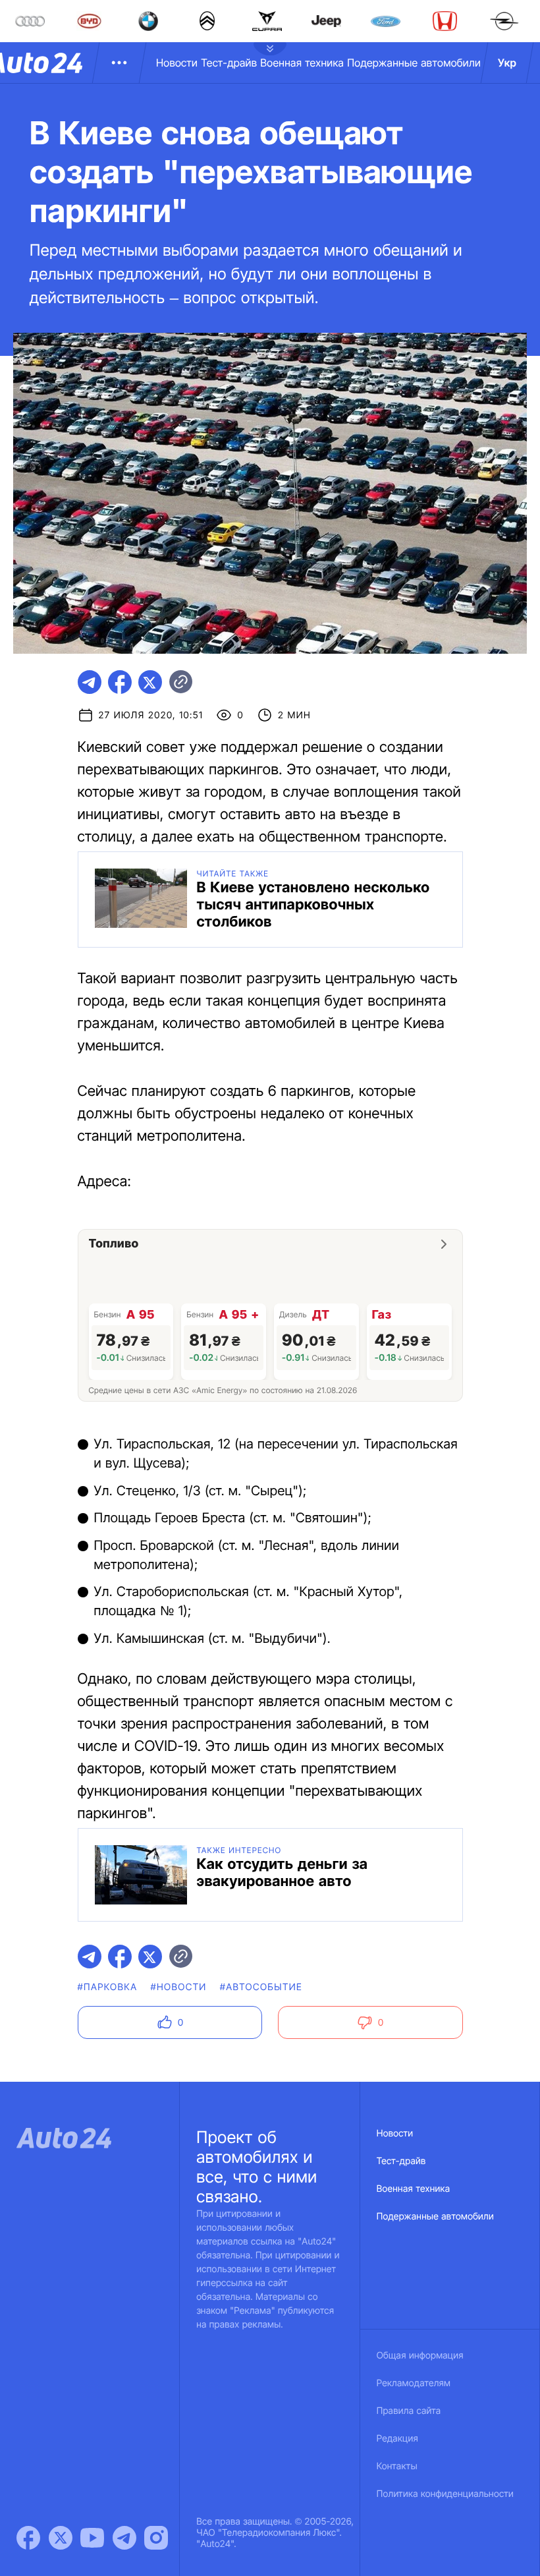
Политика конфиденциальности (445, 2494)
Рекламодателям (414, 2383)
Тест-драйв (229, 63)
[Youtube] (92, 2538)
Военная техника (302, 63)
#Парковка (108, 1987)
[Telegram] (124, 2538)
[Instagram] (156, 2538)
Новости (177, 63)
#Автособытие (261, 1987)
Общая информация (420, 2356)
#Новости (178, 1987)
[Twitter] (61, 2538)
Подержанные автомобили (414, 63)
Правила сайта (409, 2411)
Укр (507, 63)
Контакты (397, 2466)
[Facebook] (28, 2538)
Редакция (397, 2439)
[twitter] (150, 682)
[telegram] (90, 682)
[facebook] (120, 682)
